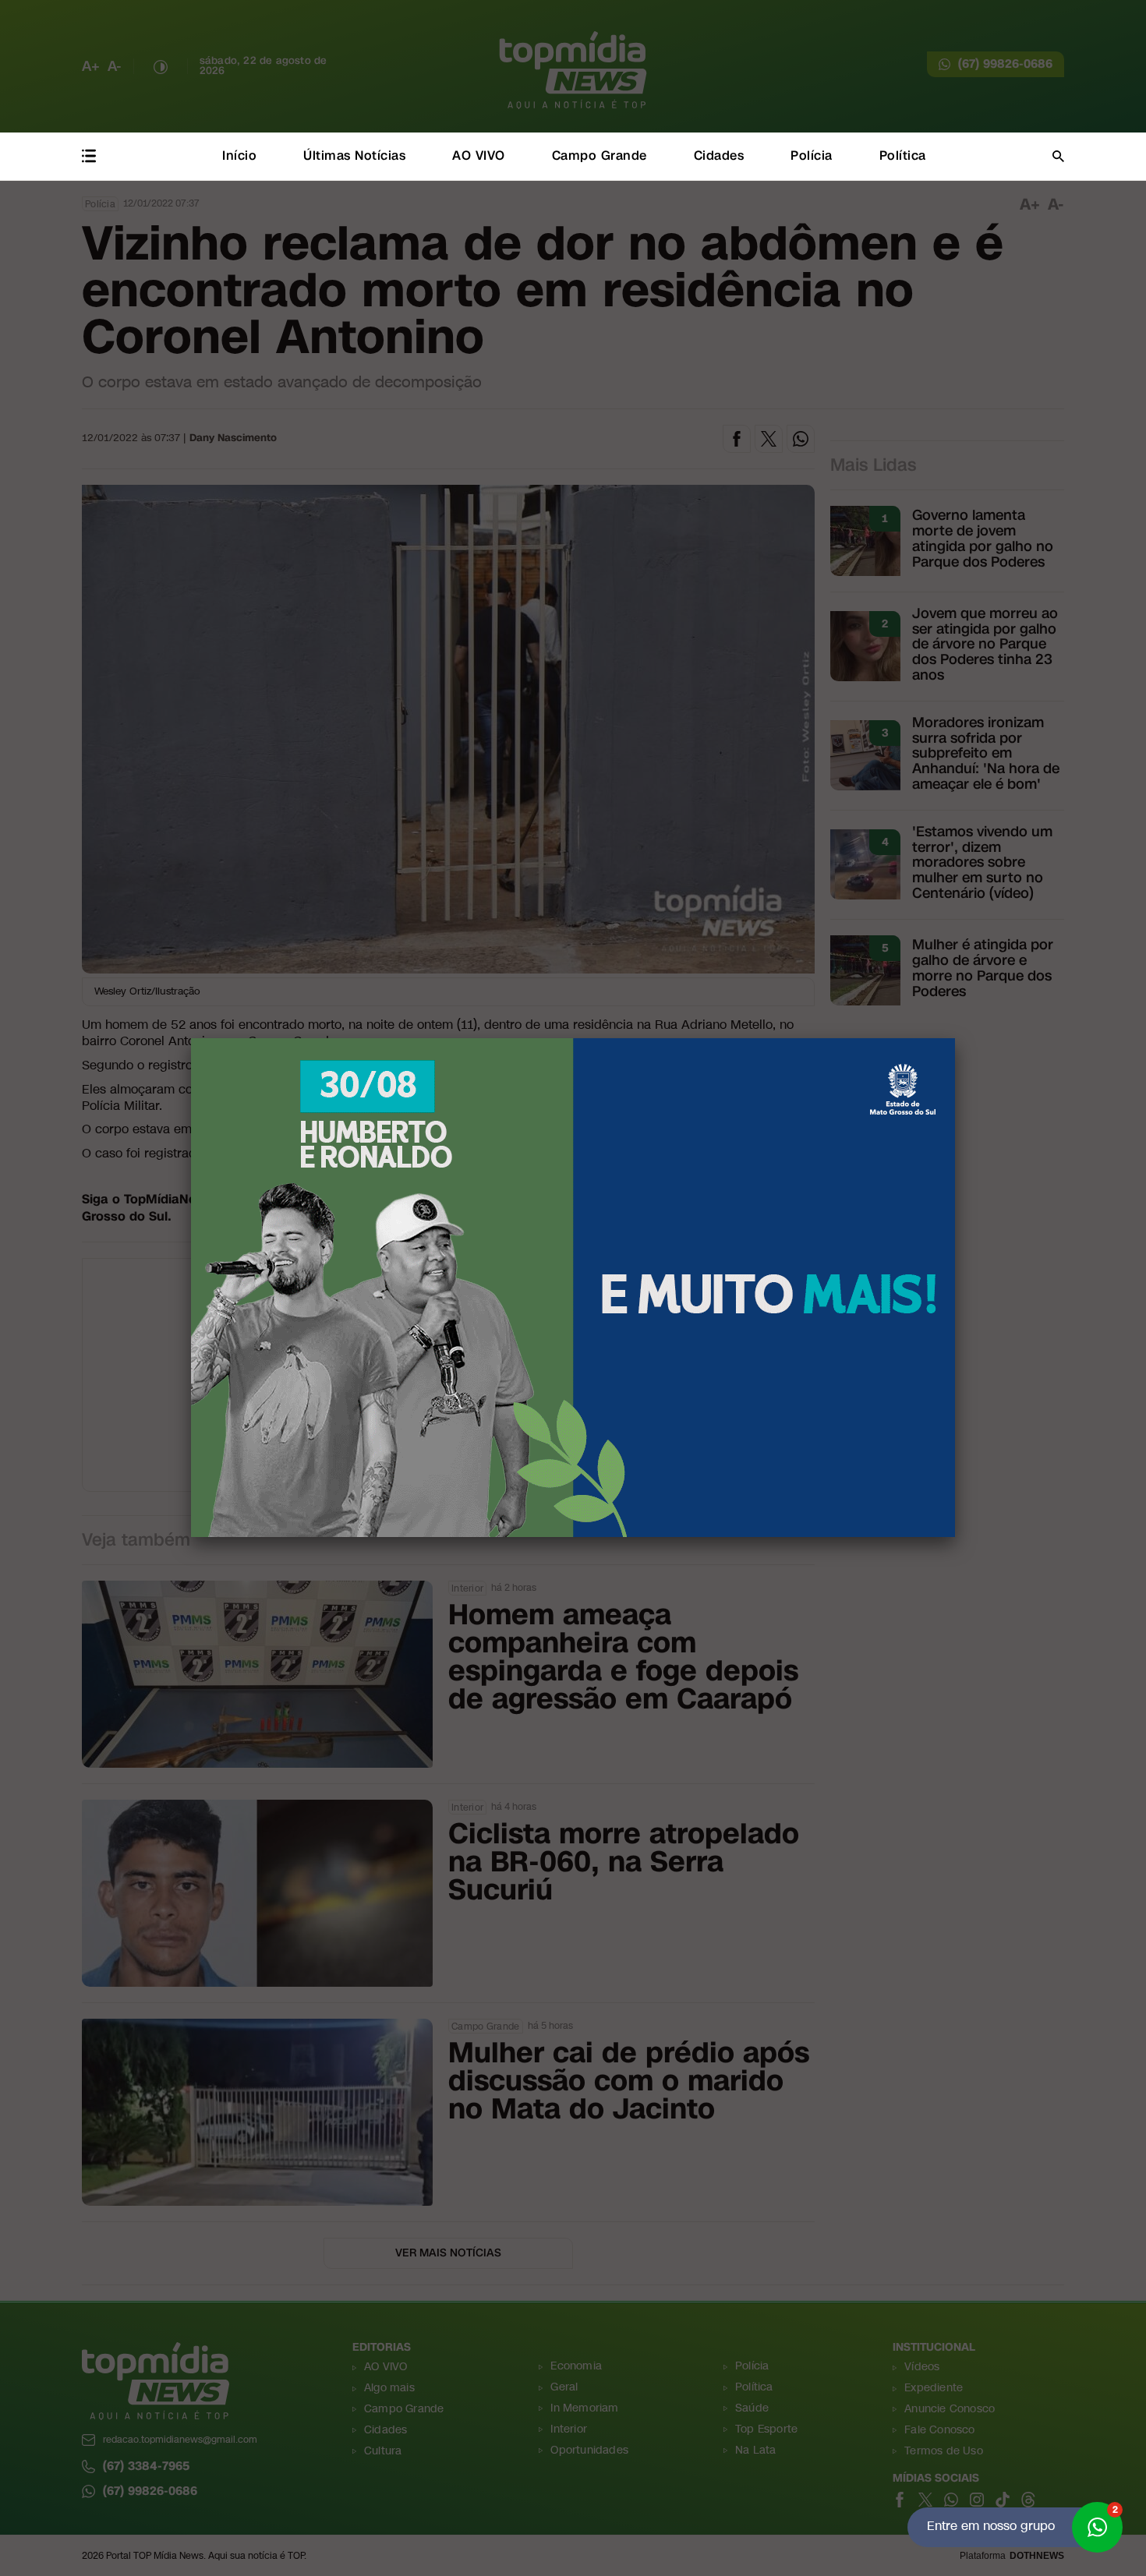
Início (239, 155)
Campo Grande (600, 155)
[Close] (955, 1038)
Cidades (719, 155)
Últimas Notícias (354, 155)
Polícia (812, 155)
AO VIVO (479, 155)
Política (903, 155)
